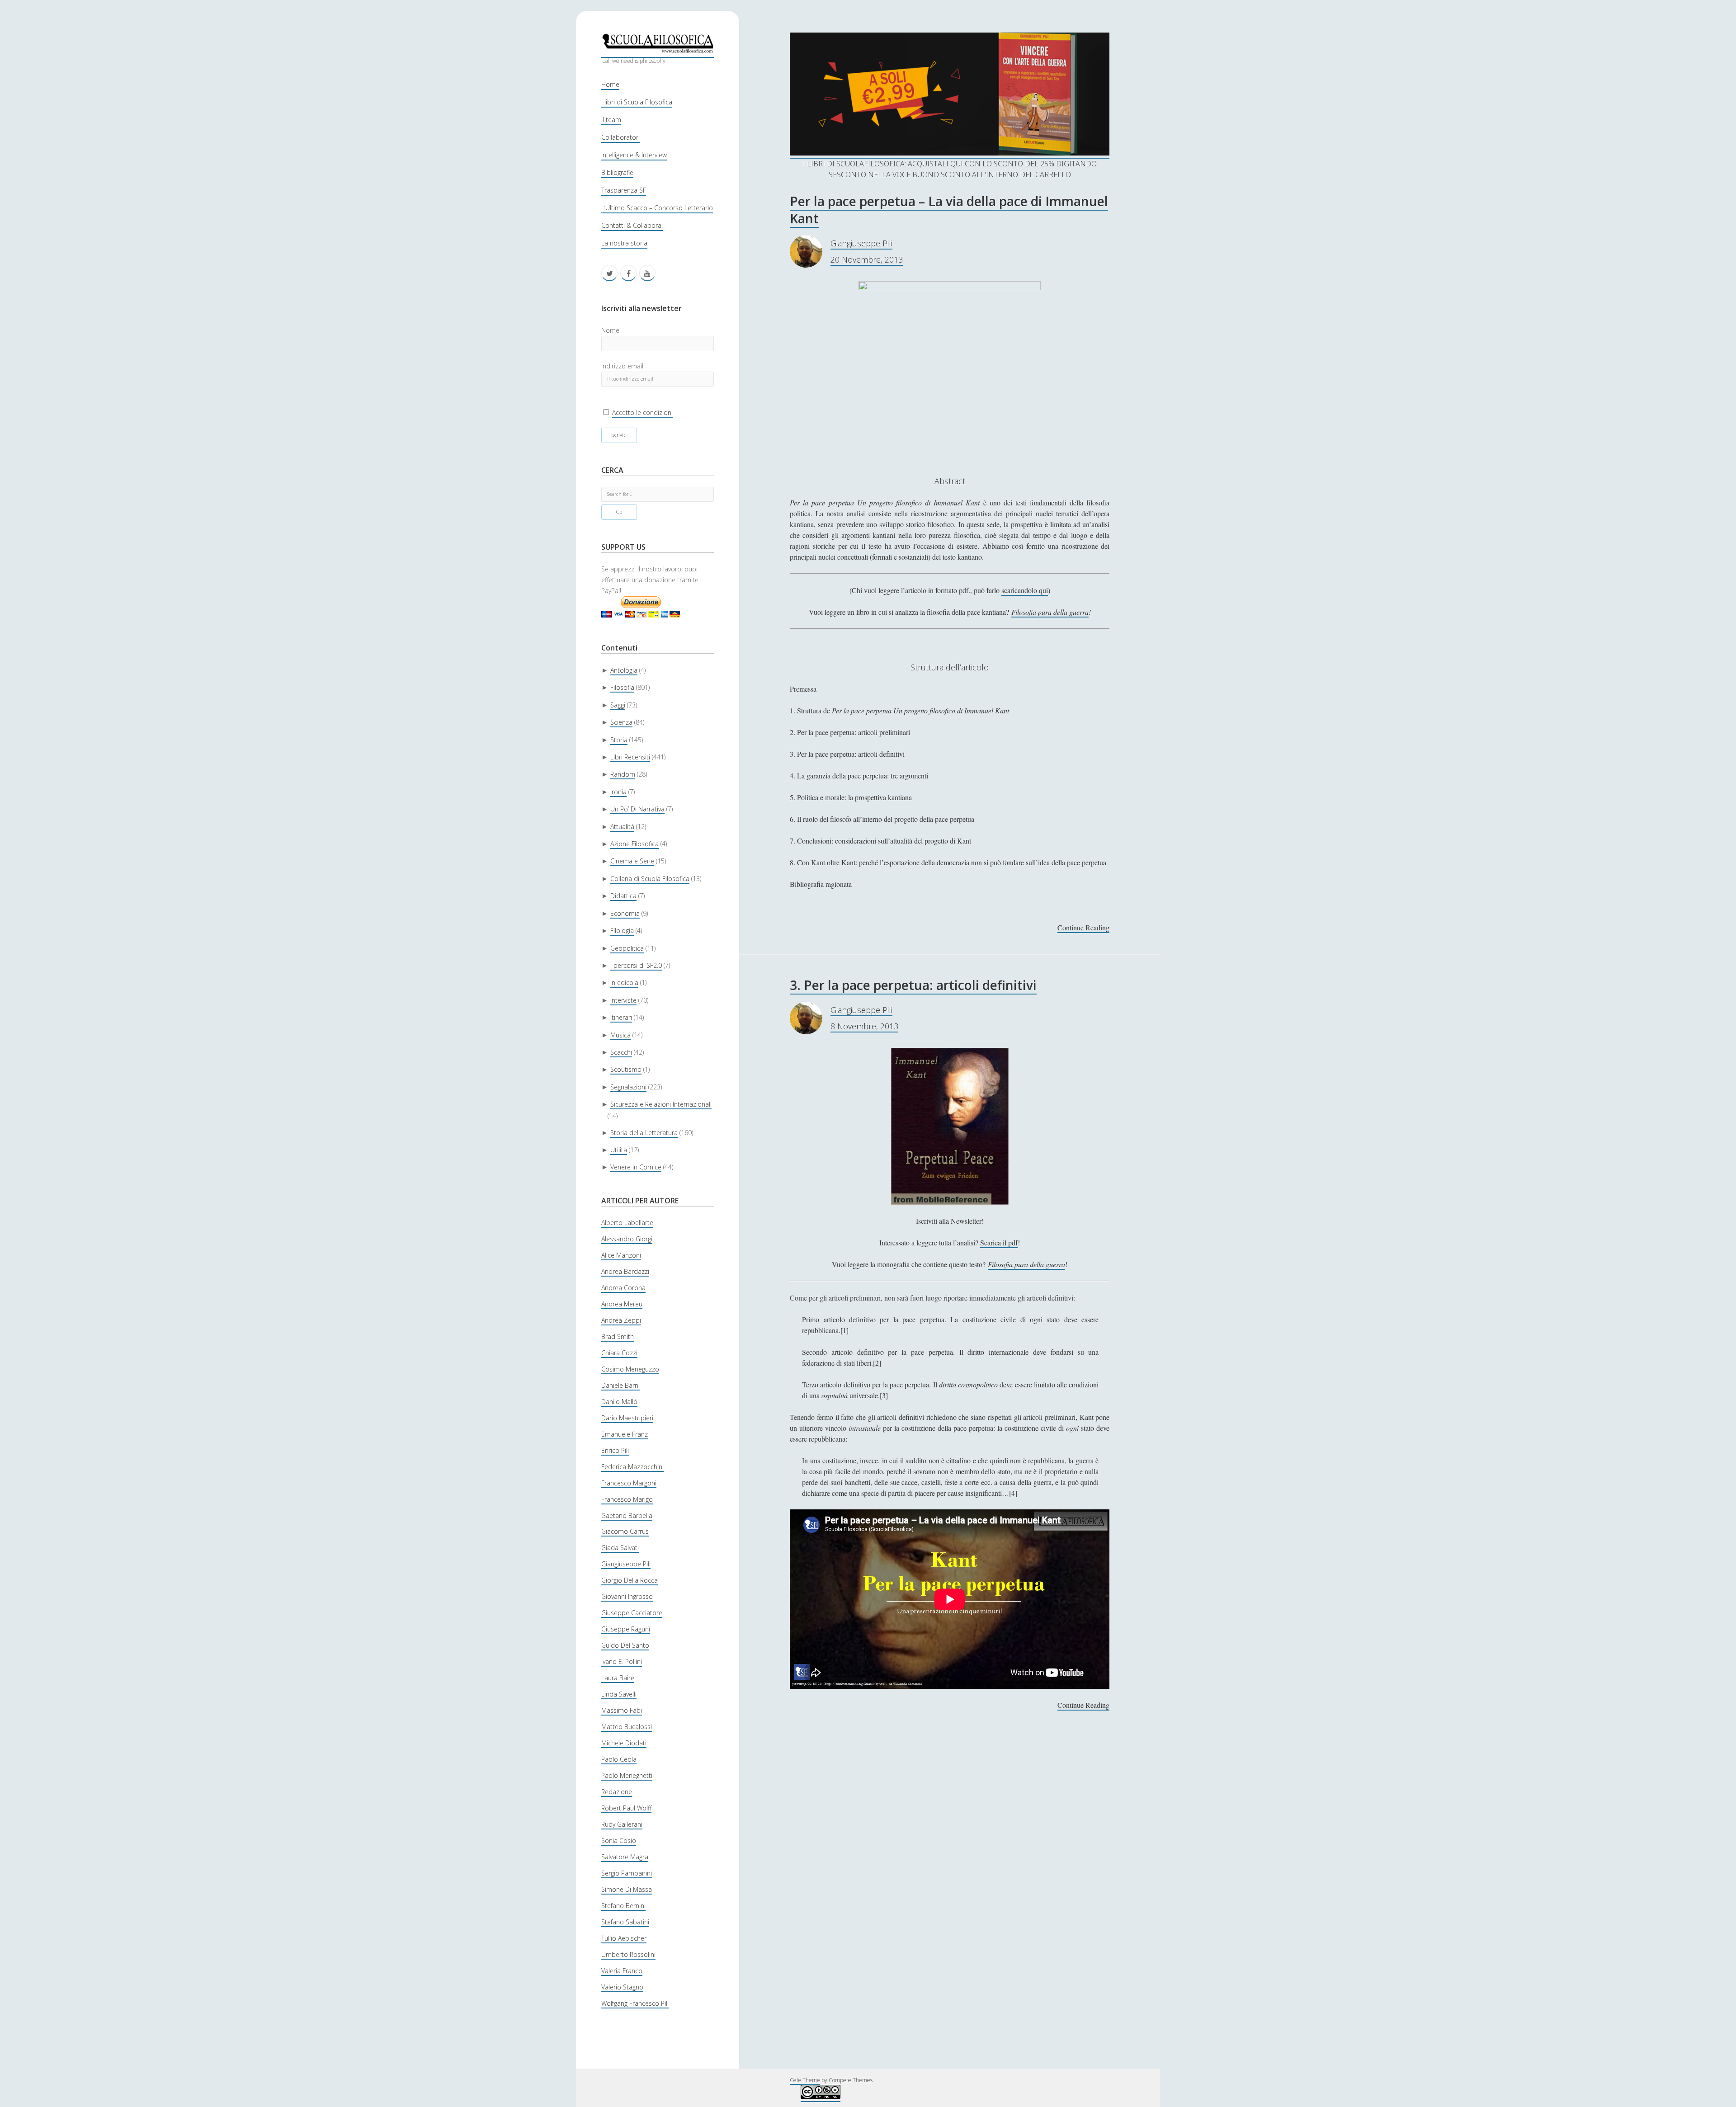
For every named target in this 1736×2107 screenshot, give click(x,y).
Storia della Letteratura (644, 1133)
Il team (611, 120)
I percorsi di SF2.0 (636, 965)
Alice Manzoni (621, 1255)
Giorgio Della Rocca (630, 1580)
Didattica (623, 896)
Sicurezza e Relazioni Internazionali (661, 1104)
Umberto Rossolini (628, 1954)
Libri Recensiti (630, 757)
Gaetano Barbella (627, 1515)
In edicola (624, 983)
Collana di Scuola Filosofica (650, 879)
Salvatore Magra (625, 1857)
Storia (619, 740)
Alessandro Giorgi (627, 1239)
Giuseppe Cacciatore (632, 1613)
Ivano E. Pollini (622, 1662)
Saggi (618, 705)
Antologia (624, 670)
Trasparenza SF (624, 190)
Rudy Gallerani (622, 1824)
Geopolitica (627, 948)
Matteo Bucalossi (627, 1727)
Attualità (622, 827)
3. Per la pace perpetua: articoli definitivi (913, 985)
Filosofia (622, 687)
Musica (620, 1035)
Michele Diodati (624, 1743)
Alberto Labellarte (627, 1223)
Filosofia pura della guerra (1050, 612)
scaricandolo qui (1025, 590)
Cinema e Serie (632, 861)
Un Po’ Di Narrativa (637, 809)
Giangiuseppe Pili (626, 1564)
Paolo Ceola (619, 1759)
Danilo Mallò (619, 1402)
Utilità (619, 1150)
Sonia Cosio (619, 1841)
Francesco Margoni (629, 1483)
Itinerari (621, 1017)
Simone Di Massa (627, 1889)
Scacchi (621, 1052)
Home (610, 84)
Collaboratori (620, 137)
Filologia (622, 931)
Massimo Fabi (622, 1710)
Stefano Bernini (623, 1906)
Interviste (623, 1000)
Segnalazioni (628, 1087)
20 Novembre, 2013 (867, 259)
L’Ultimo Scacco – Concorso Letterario (657, 208)
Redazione (617, 1792)
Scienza (621, 722)
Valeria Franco (622, 1971)
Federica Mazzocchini (632, 1467)
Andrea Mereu (622, 1304)
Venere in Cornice (636, 1167)
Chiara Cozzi (619, 1353)
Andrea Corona (623, 1288)
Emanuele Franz (625, 1434)
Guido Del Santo (625, 1645)
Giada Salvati (620, 1548)
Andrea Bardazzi (625, 1271)
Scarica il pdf (999, 1242)
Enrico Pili (615, 1450)
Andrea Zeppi (621, 1320)
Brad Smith (618, 1336)
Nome (610, 330)
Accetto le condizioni (642, 412)
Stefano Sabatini (625, 1922)
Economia (625, 913)
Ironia (618, 792)
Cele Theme (805, 2080)
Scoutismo (626, 1069)
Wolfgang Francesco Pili (635, 2003)
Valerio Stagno (622, 1987)
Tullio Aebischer (624, 1938)
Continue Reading (1083, 928)
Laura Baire (618, 1678)
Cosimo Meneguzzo (630, 1369)
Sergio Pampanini (627, 1873)
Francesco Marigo (627, 1499)
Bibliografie (617, 172)
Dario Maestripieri (627, 1418)
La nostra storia (624, 243)
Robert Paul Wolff (626, 1808)
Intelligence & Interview (634, 155)
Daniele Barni (620, 1385)
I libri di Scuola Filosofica (637, 102)
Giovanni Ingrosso (627, 1596)
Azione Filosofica (634, 844)
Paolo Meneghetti (627, 1775)
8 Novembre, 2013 (864, 1026)
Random (623, 774)
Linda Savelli (619, 1694)
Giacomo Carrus (625, 1531)
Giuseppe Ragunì (626, 1629)
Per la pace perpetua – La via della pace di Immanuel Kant (949, 210)
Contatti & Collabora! (632, 225)
